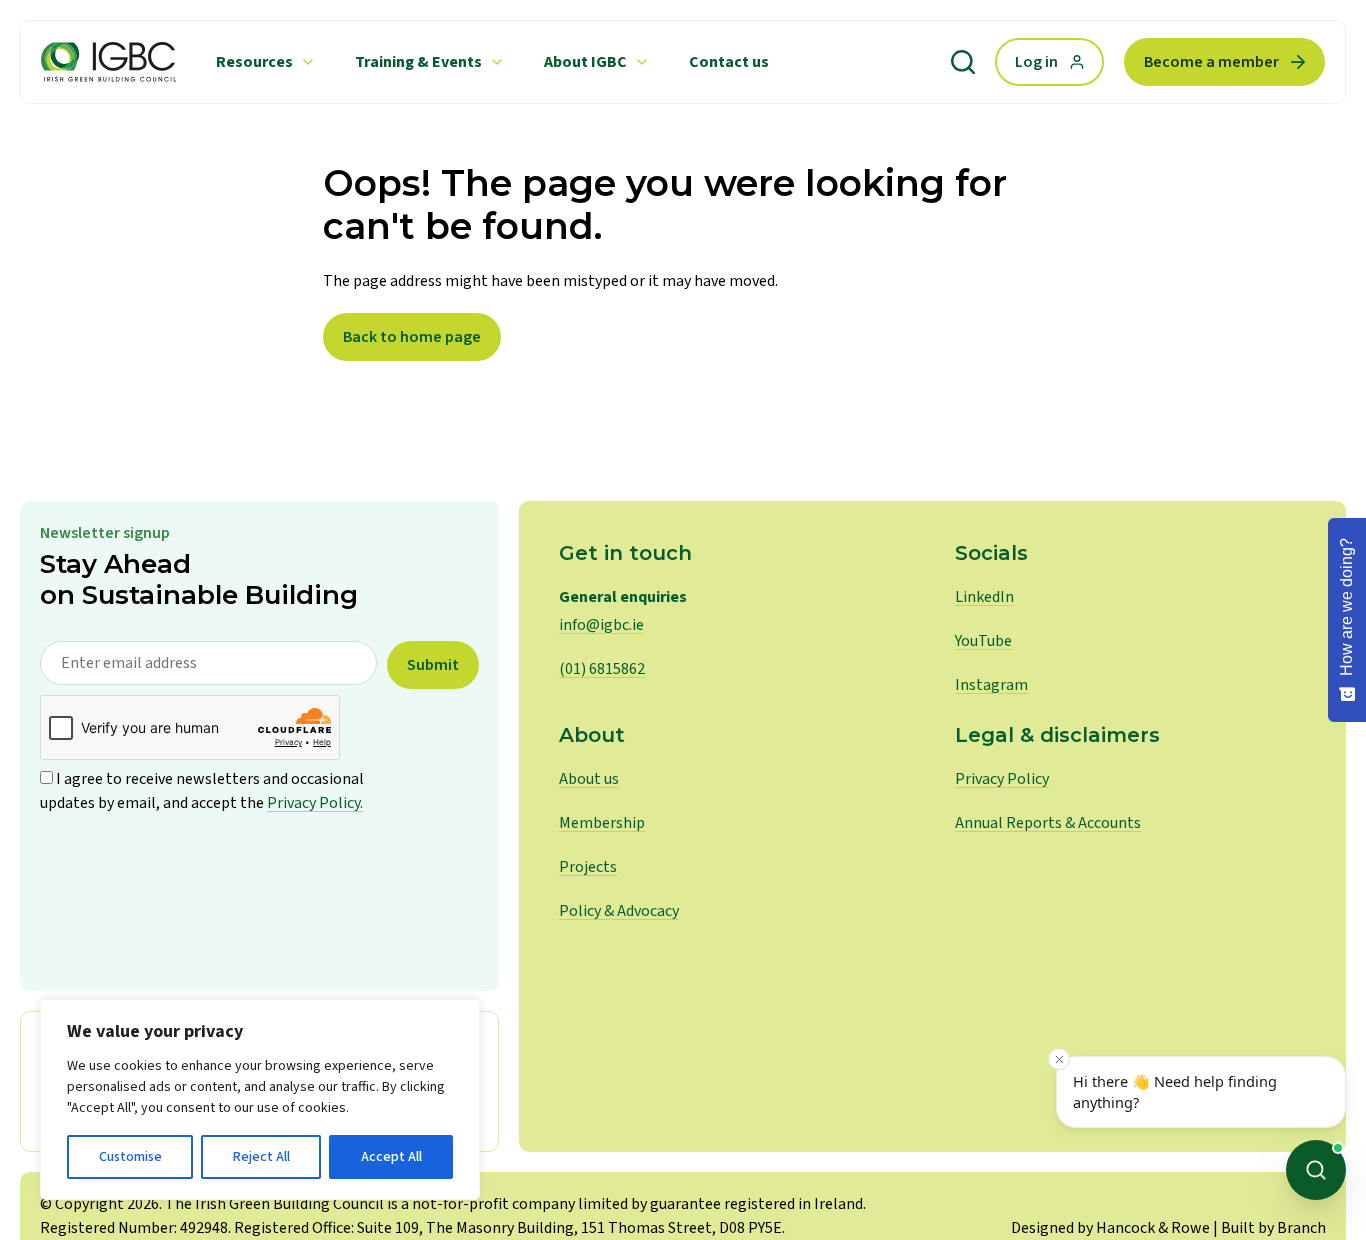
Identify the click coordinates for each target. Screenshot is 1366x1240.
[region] (260, 1099)
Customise (130, 1157)
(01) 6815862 (602, 669)
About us (589, 779)
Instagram (991, 685)
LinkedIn (984, 597)
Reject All (261, 1157)
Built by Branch (1273, 1228)
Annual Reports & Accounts (1048, 823)
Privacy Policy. (315, 803)
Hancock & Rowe (1153, 1228)
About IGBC (585, 62)
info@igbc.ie (601, 625)
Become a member (1211, 62)
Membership (602, 823)
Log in (1036, 62)
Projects (588, 867)
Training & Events (418, 62)
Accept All (391, 1157)
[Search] (963, 62)
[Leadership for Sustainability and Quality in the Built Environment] (108, 62)
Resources (254, 62)
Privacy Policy (1002, 779)
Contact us (729, 62)
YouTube (983, 641)
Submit (433, 665)
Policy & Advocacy (619, 911)
